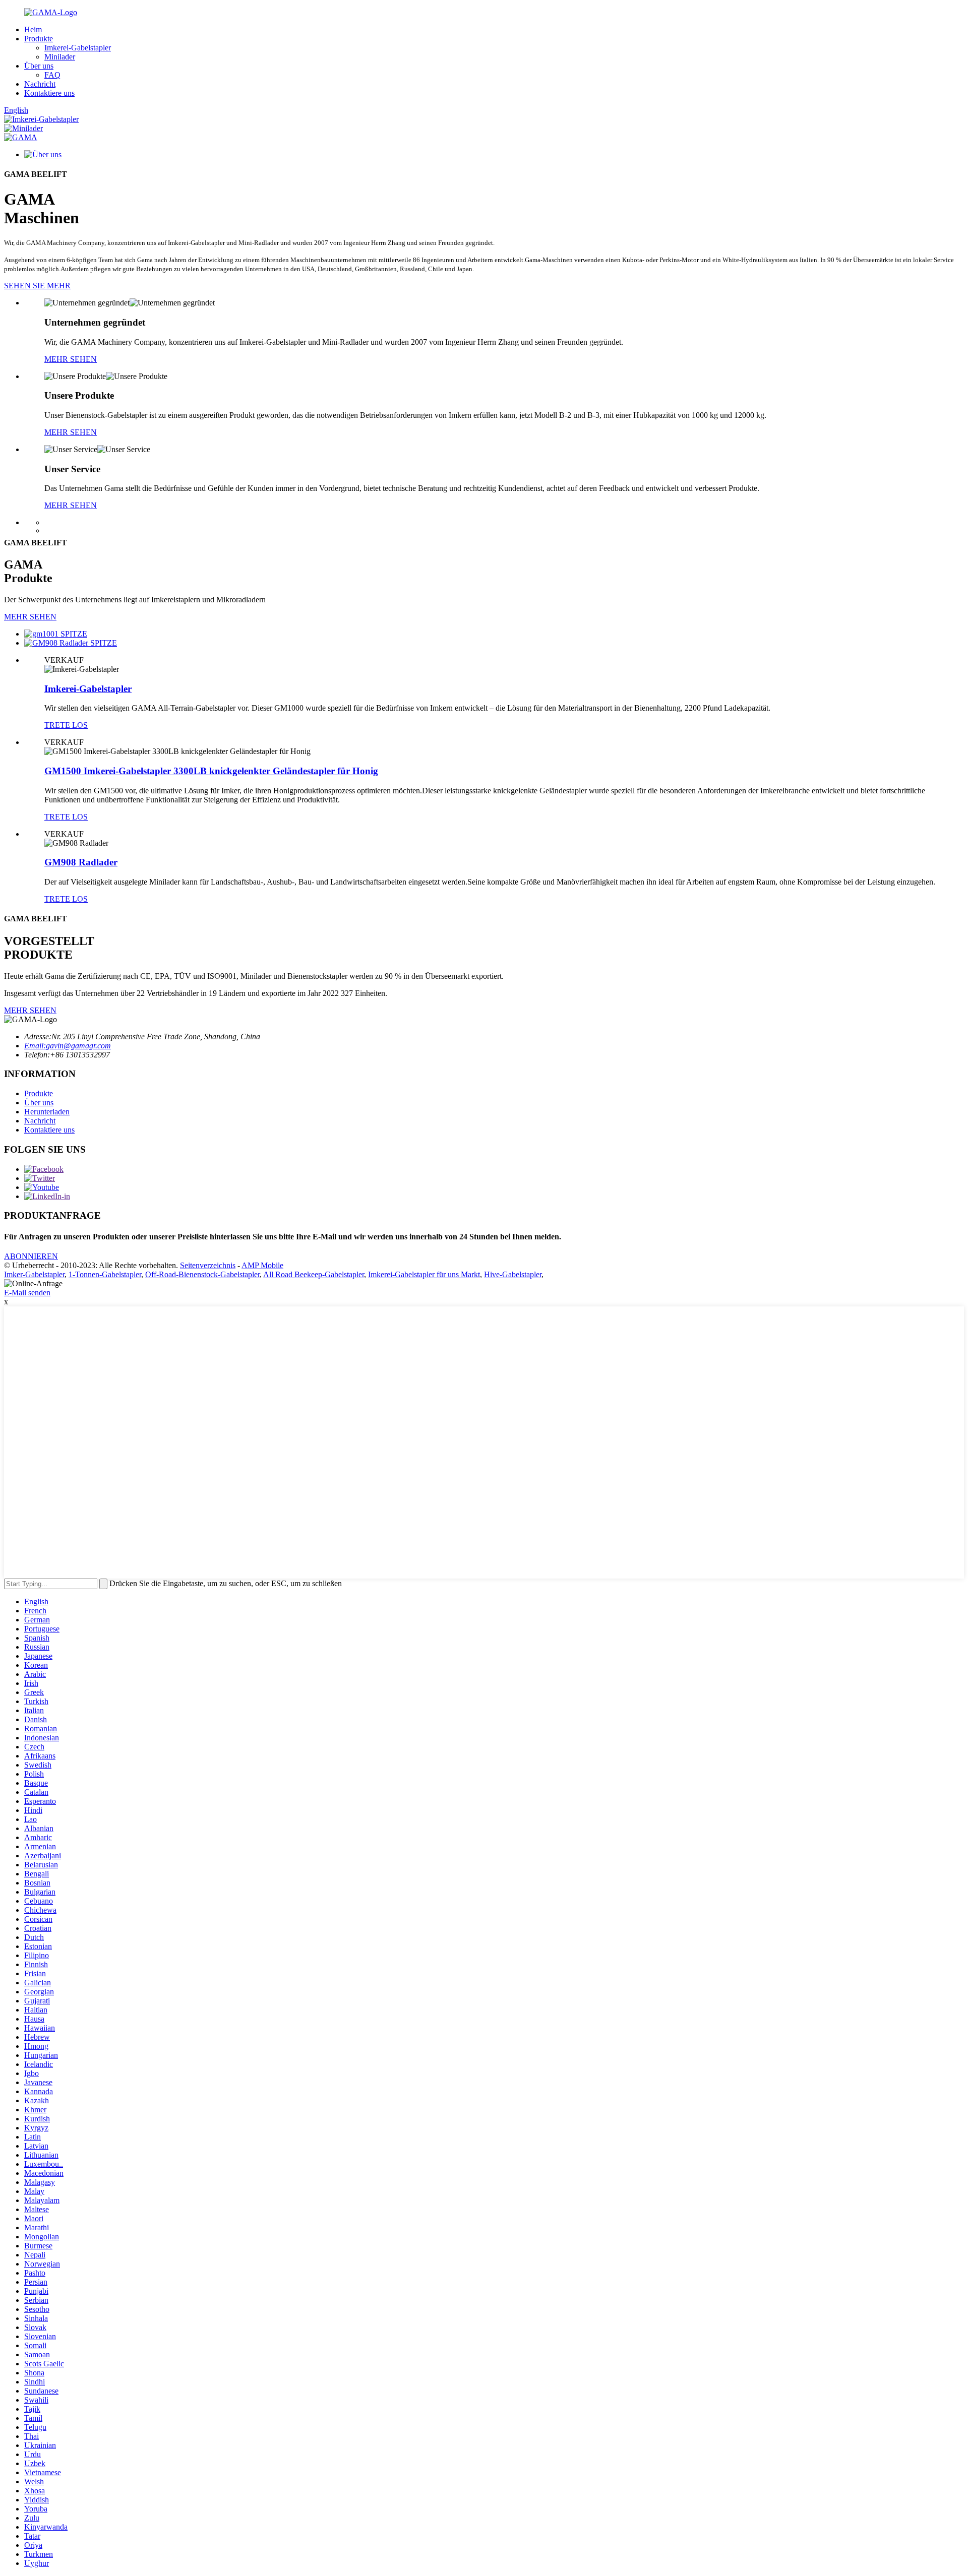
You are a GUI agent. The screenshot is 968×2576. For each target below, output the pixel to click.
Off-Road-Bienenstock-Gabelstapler (202, 1274)
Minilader (60, 57)
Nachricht (40, 84)
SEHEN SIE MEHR (37, 286)
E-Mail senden (27, 1293)
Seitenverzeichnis (208, 1265)
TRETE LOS (66, 725)
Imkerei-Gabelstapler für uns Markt (424, 1274)
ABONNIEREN (31, 1256)
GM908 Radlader (81, 862)
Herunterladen (47, 1112)
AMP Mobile (262, 1265)
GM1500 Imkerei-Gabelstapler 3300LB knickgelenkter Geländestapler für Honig (211, 771)
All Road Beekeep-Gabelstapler (314, 1274)
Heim (33, 29)
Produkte (39, 39)
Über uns (39, 66)
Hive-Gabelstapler (513, 1274)
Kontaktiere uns (49, 93)
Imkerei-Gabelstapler (78, 48)
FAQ (52, 75)
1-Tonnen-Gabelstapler (105, 1274)
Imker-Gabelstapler (34, 1274)
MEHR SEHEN (71, 359)
